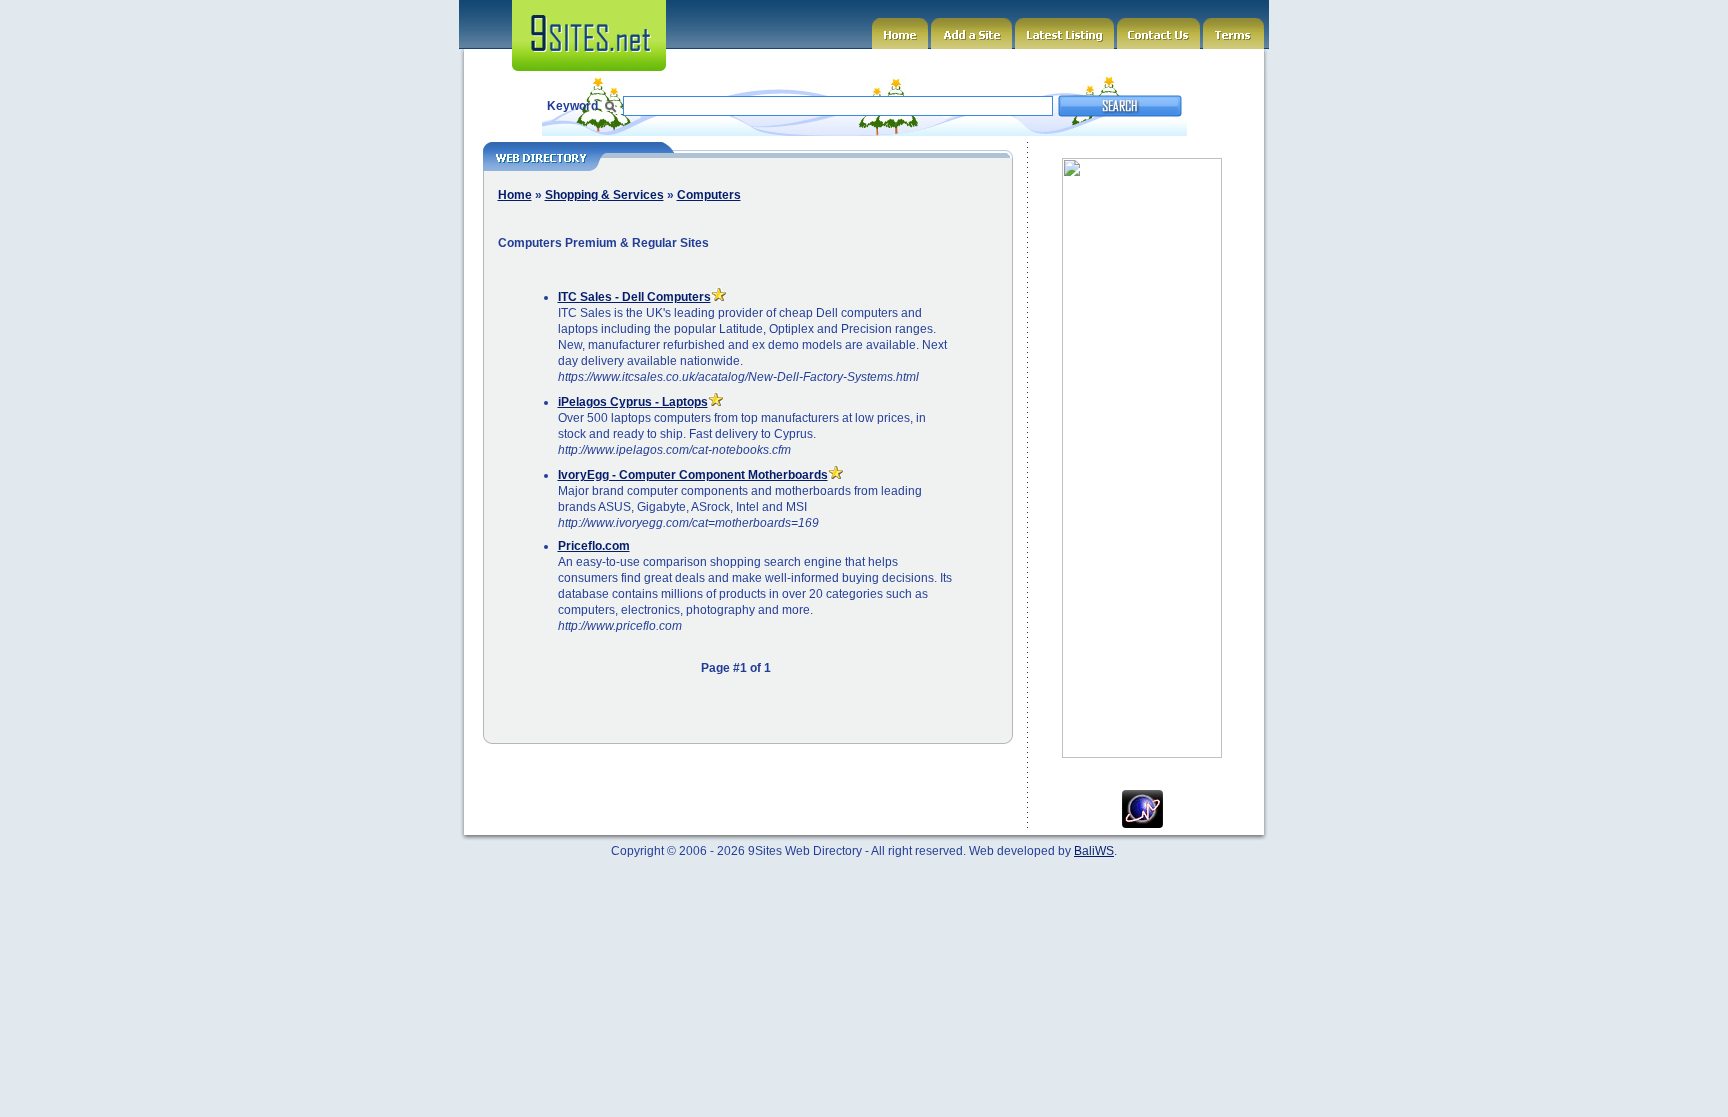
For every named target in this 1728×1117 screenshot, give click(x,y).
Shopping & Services (604, 195)
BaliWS (1094, 851)
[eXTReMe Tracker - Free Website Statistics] (1142, 824)
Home (515, 195)
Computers (709, 195)
